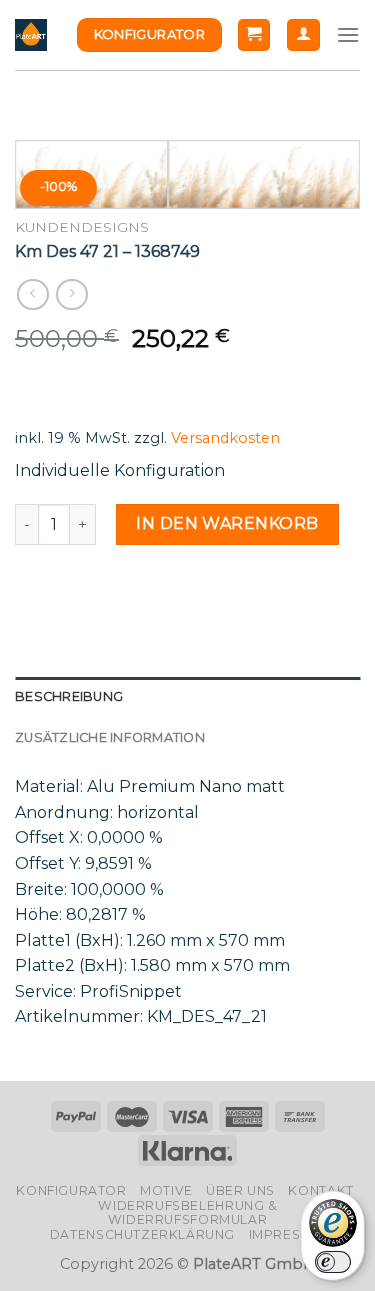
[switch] (333, 1262)
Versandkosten (225, 438)
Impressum (290, 1234)
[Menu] (348, 34)
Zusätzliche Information (110, 737)
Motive (166, 1190)
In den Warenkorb (227, 523)
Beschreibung (69, 696)
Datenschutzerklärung (142, 1234)
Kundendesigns (82, 227)
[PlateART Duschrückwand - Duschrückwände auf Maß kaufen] (31, 35)
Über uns (240, 1190)
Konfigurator (71, 1190)
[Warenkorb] (254, 35)
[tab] (187, 697)
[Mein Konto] (303, 35)
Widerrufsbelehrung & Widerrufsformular (187, 1213)
